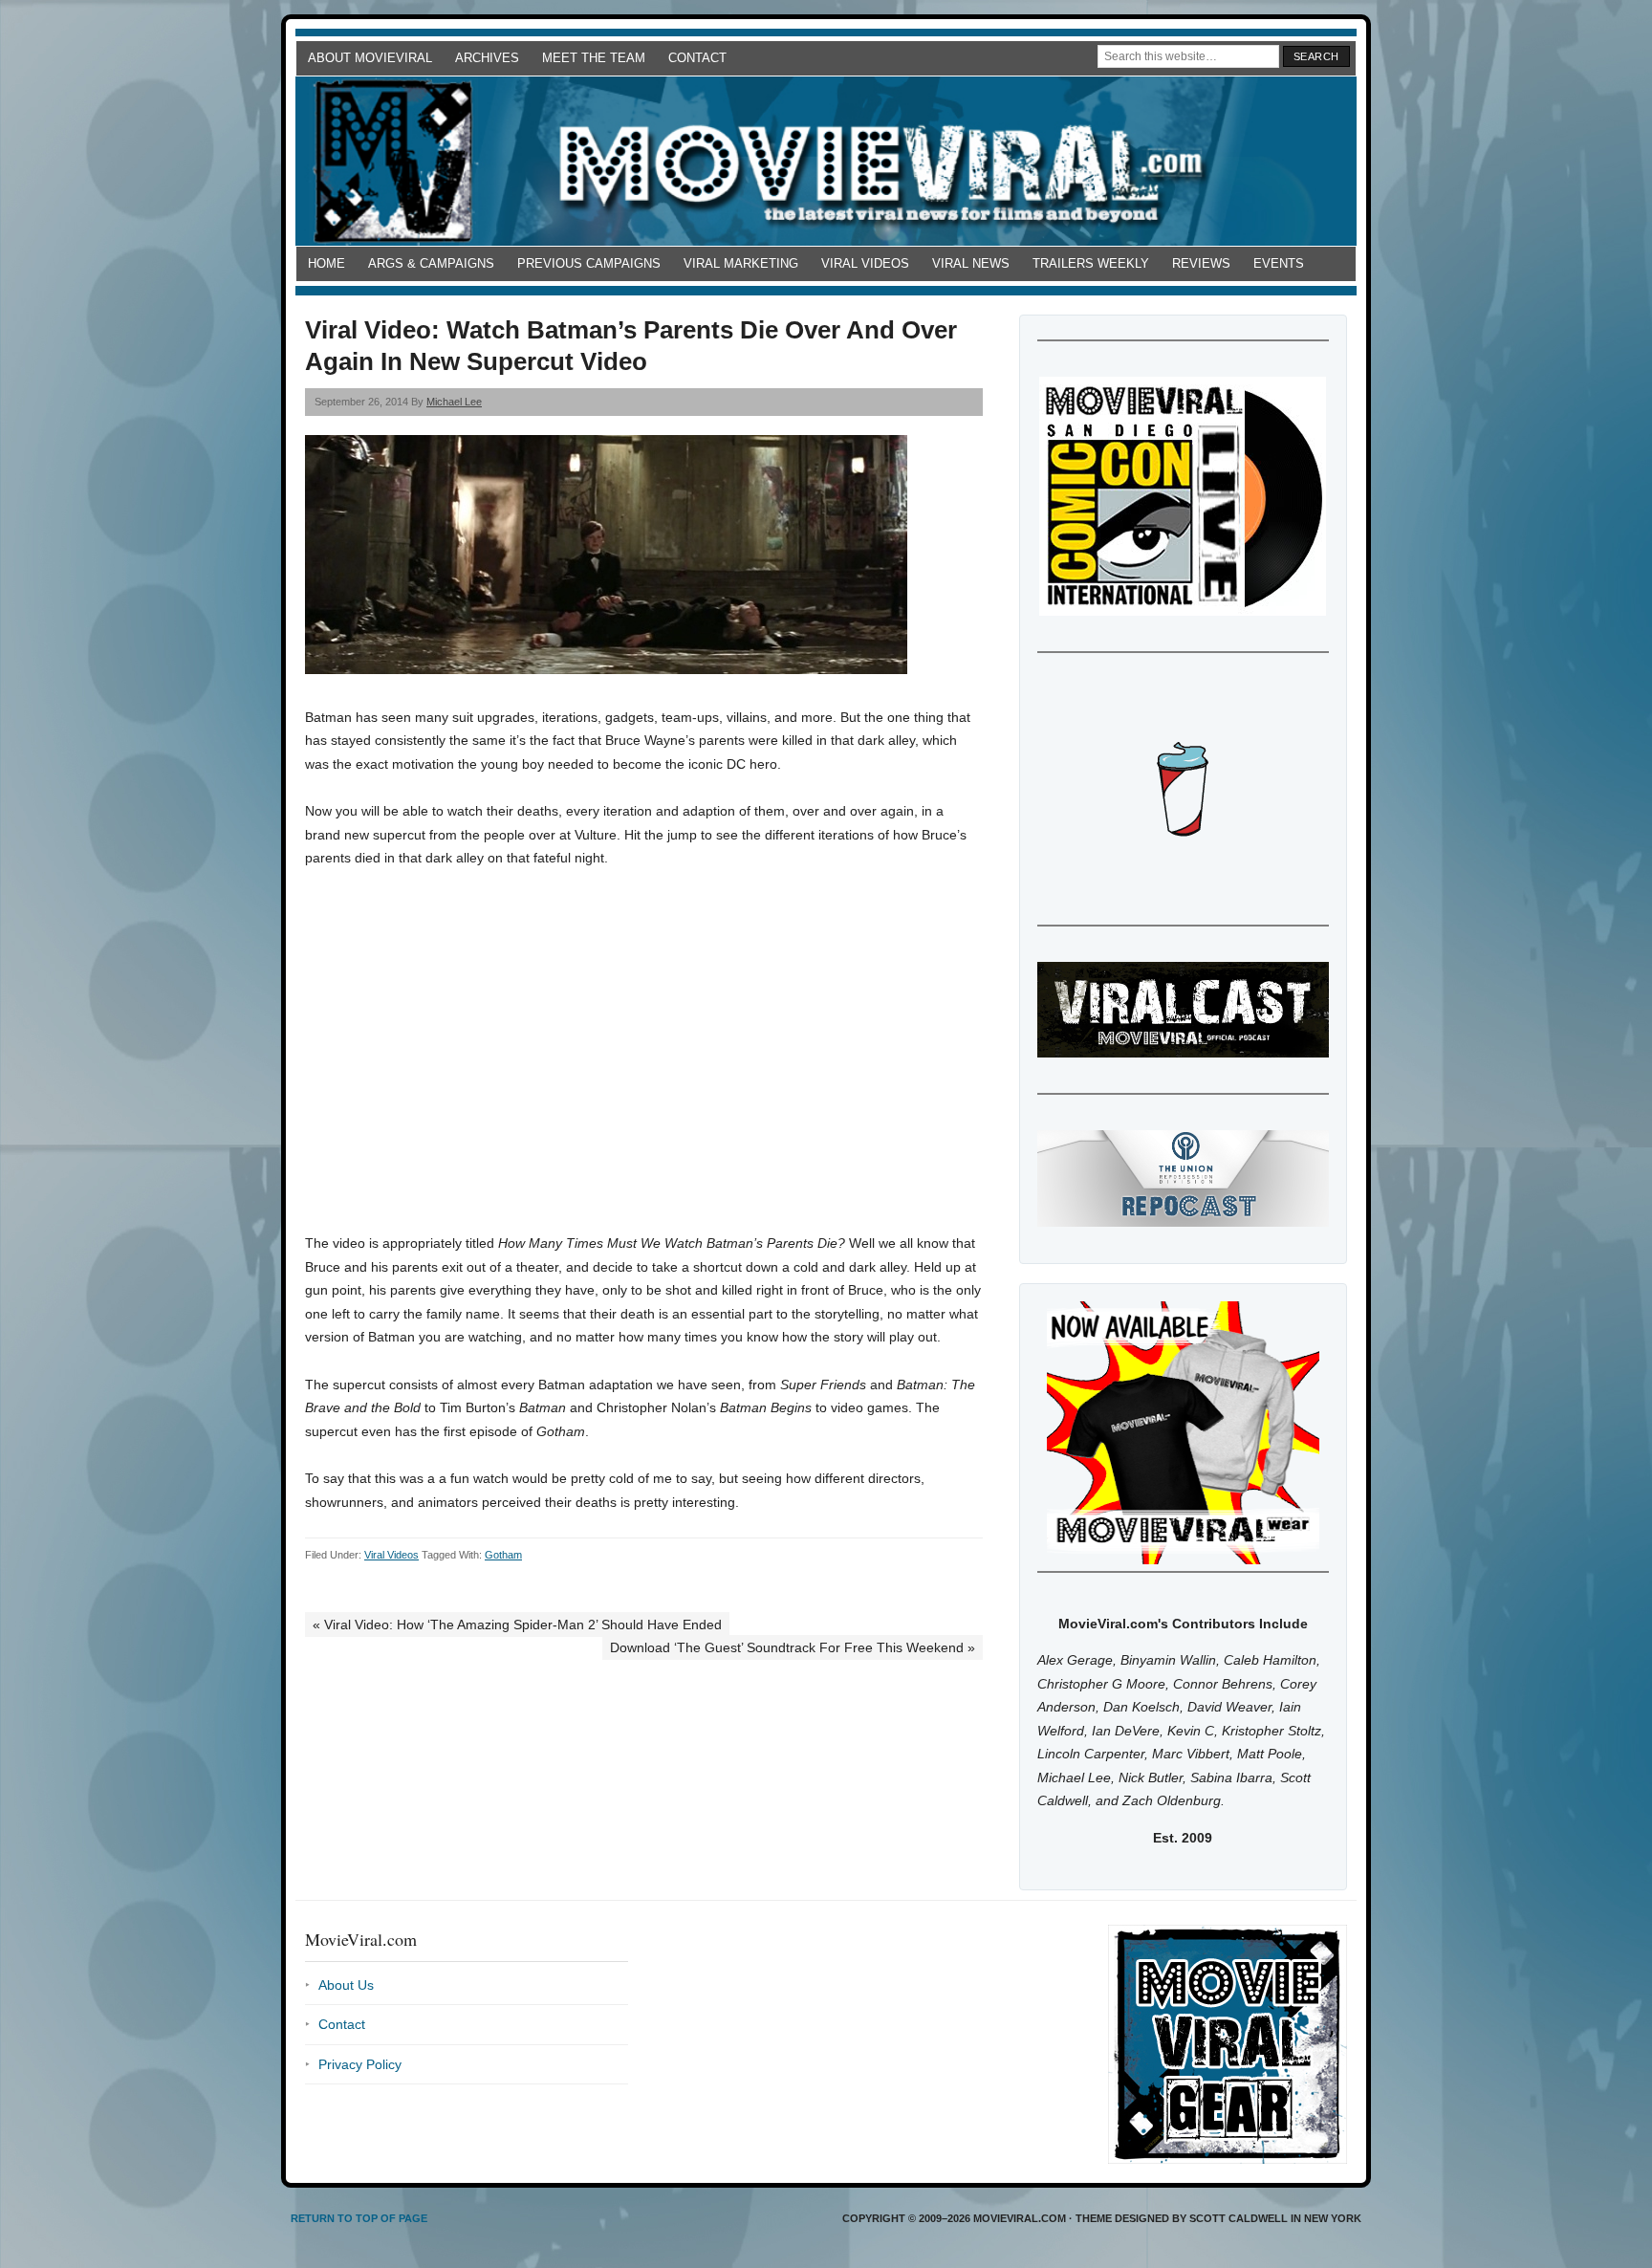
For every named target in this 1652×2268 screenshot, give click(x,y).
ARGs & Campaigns (431, 263)
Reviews (1201, 263)
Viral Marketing (741, 263)
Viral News (971, 263)
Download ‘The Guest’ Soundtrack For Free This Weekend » (793, 1647)
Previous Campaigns (589, 263)
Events (1279, 263)
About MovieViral (370, 58)
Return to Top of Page (359, 2218)
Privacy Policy (360, 2064)
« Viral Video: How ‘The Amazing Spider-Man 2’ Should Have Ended (517, 1625)
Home (326, 263)
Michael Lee (454, 402)
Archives (487, 58)
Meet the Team (594, 58)
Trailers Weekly (1091, 263)
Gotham (503, 1555)
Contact (697, 58)
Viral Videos (865, 263)
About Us (346, 1985)
